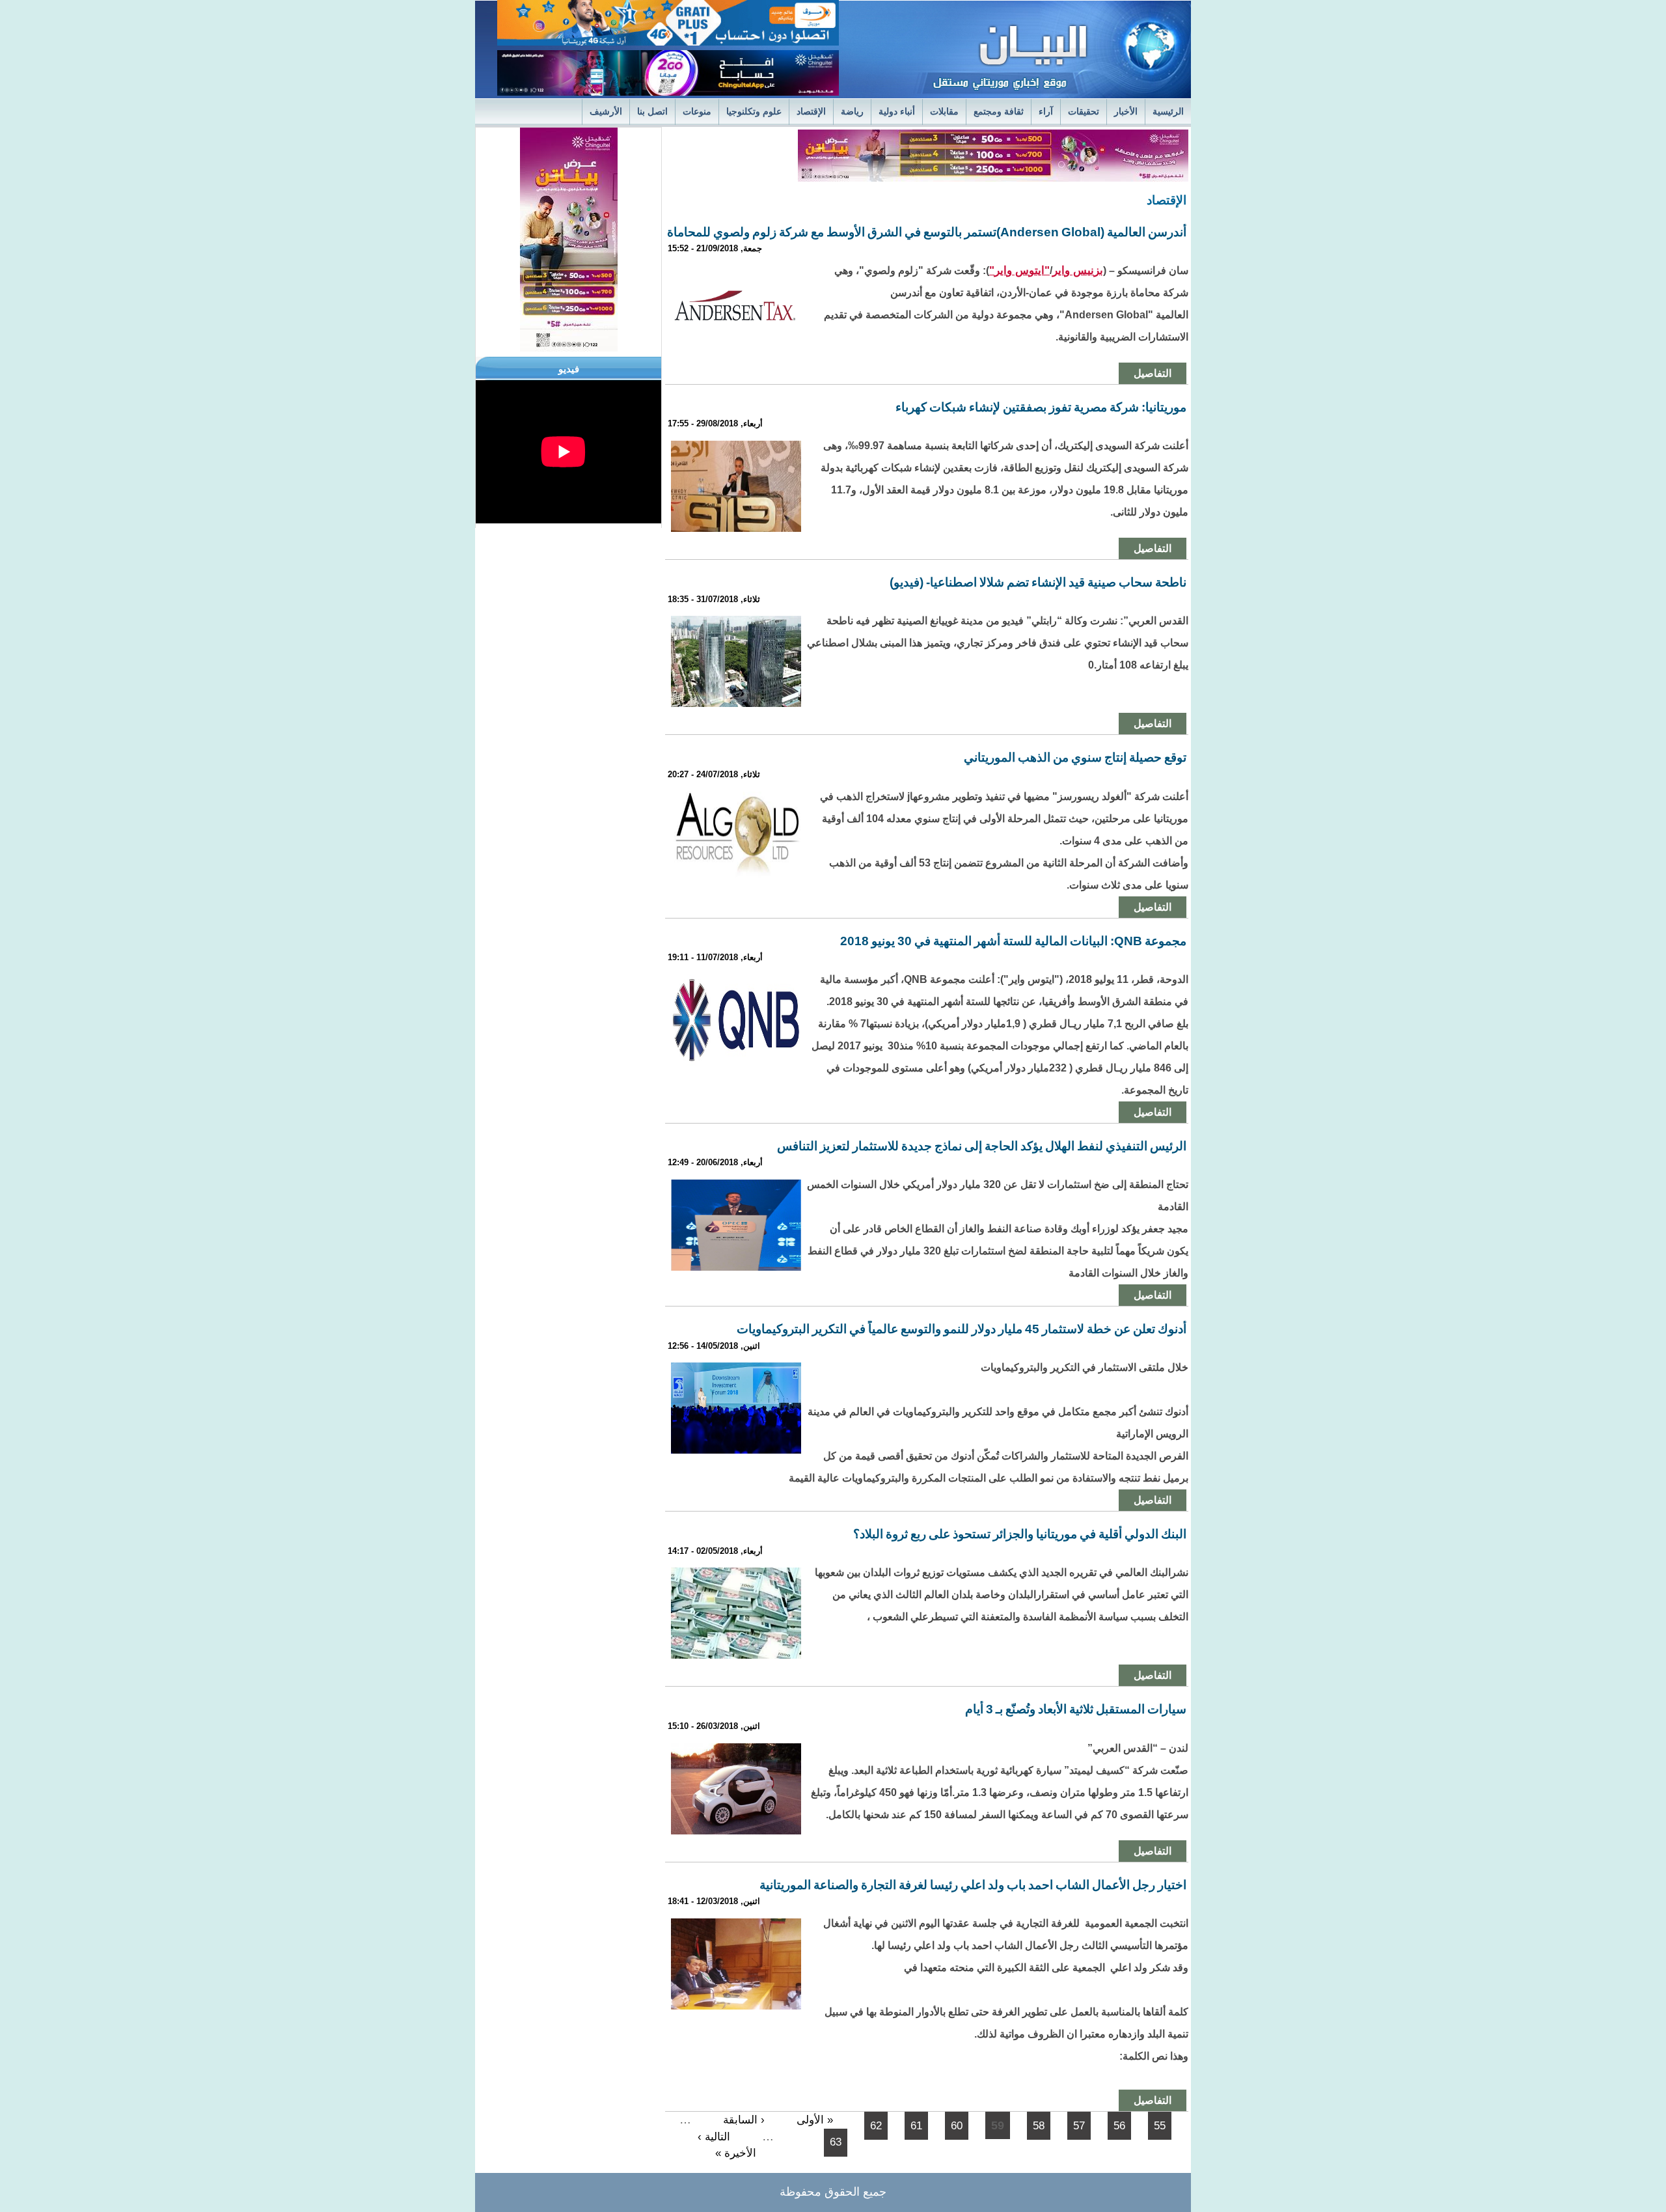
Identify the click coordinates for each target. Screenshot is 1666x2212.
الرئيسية (1168, 112)
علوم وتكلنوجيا (754, 112)
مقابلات (944, 112)
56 (1119, 2126)
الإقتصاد (811, 112)
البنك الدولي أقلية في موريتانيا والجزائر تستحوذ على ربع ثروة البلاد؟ (1020, 1534)
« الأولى (815, 2120)
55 (1160, 2126)
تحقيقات (1084, 112)
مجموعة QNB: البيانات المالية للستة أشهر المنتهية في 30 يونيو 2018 (1013, 941)
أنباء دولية (897, 112)
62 (876, 2126)
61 (916, 2126)
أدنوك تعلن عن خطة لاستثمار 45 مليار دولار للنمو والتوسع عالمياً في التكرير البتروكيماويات (962, 1329)
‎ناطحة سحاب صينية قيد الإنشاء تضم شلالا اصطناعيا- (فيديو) (1038, 582)
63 (836, 2142)
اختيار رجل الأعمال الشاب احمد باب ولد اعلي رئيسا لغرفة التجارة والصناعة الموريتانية (973, 1885)
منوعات (697, 112)
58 (1039, 2126)
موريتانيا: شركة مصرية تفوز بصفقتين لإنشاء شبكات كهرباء (1041, 407)
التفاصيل (1153, 373)
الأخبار (1126, 112)
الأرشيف (606, 112)
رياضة (852, 112)
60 (957, 2126)
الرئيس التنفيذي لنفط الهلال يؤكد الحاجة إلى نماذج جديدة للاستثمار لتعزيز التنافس (982, 1146)
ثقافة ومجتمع (999, 112)
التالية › (714, 2137)
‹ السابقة (744, 2120)
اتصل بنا (652, 112)
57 (1079, 2126)
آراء (1046, 112)
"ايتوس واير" (1019, 270)
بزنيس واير (1078, 270)
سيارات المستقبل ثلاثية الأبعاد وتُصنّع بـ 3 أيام (1076, 1709)
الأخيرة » (736, 2153)
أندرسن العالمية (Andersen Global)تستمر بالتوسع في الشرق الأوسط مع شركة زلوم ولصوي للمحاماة (927, 232)
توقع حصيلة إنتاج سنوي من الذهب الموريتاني (1075, 757)
